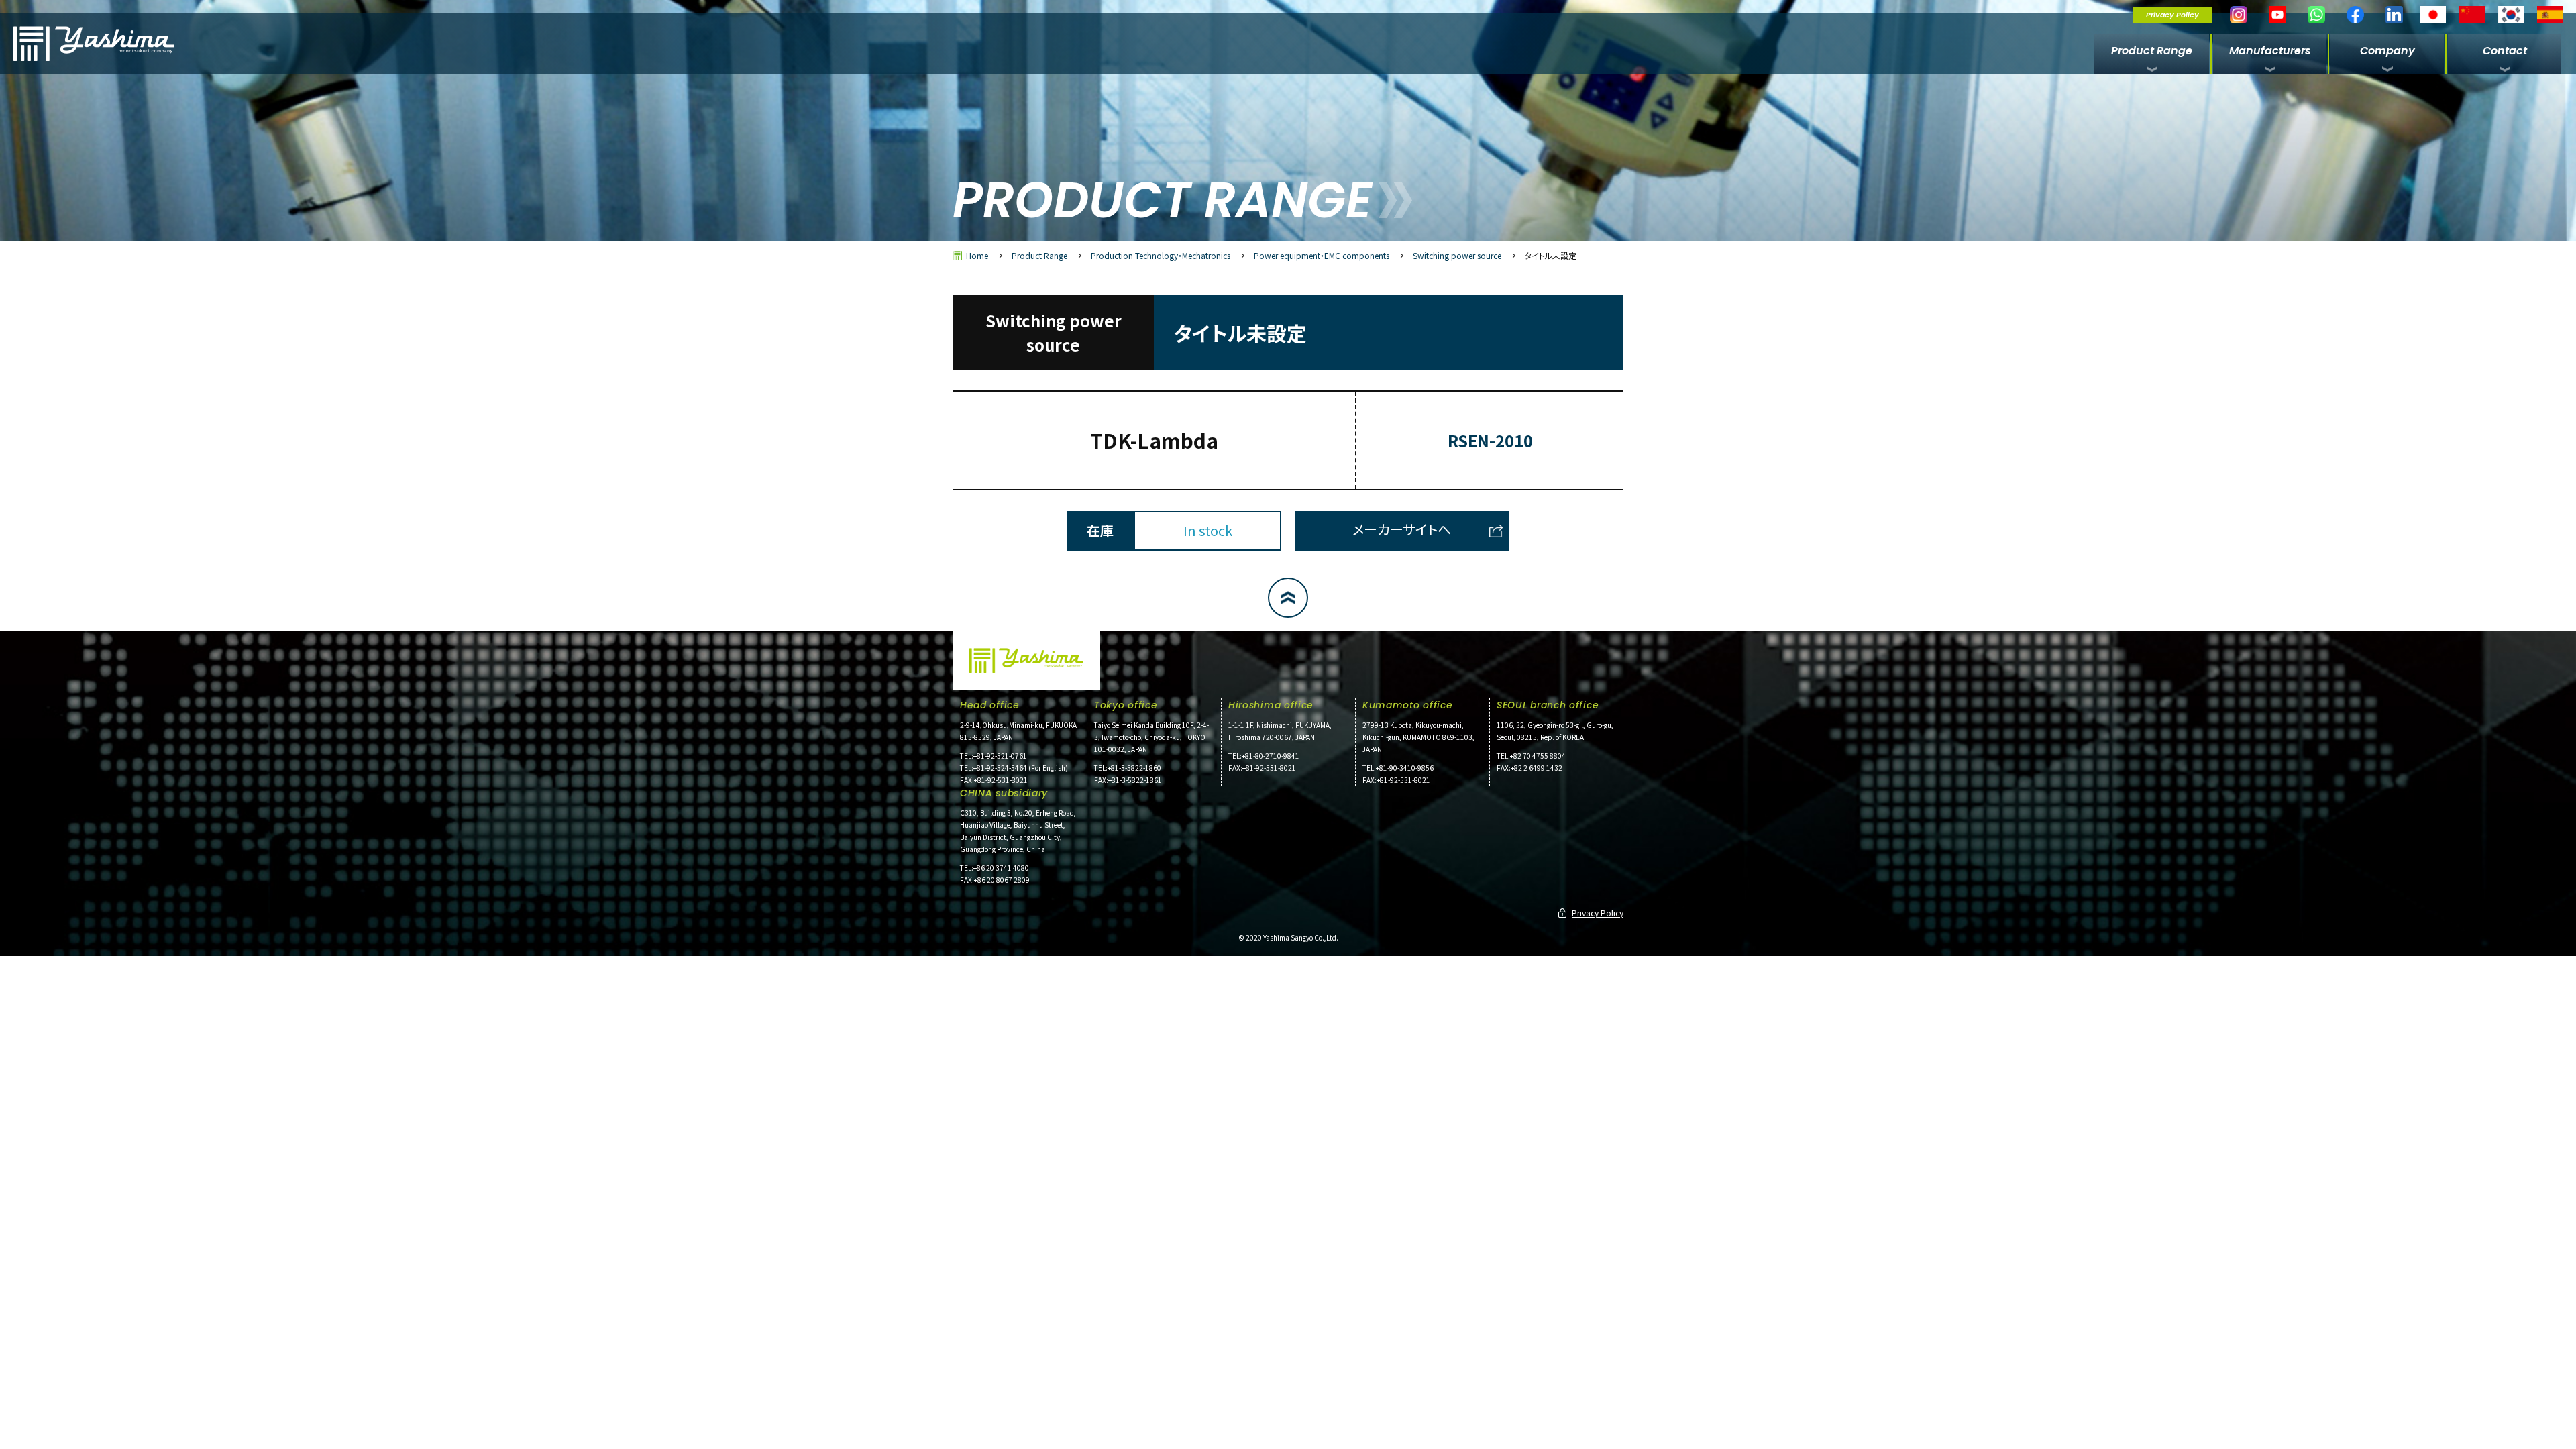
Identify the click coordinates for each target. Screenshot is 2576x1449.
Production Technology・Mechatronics (1161, 255)
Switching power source (1457, 255)
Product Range (2152, 51)
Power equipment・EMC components (1322, 255)
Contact (2505, 51)
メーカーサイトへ (1402, 529)
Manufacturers (2270, 51)
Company (2387, 51)
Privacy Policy (2172, 15)
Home (977, 255)
